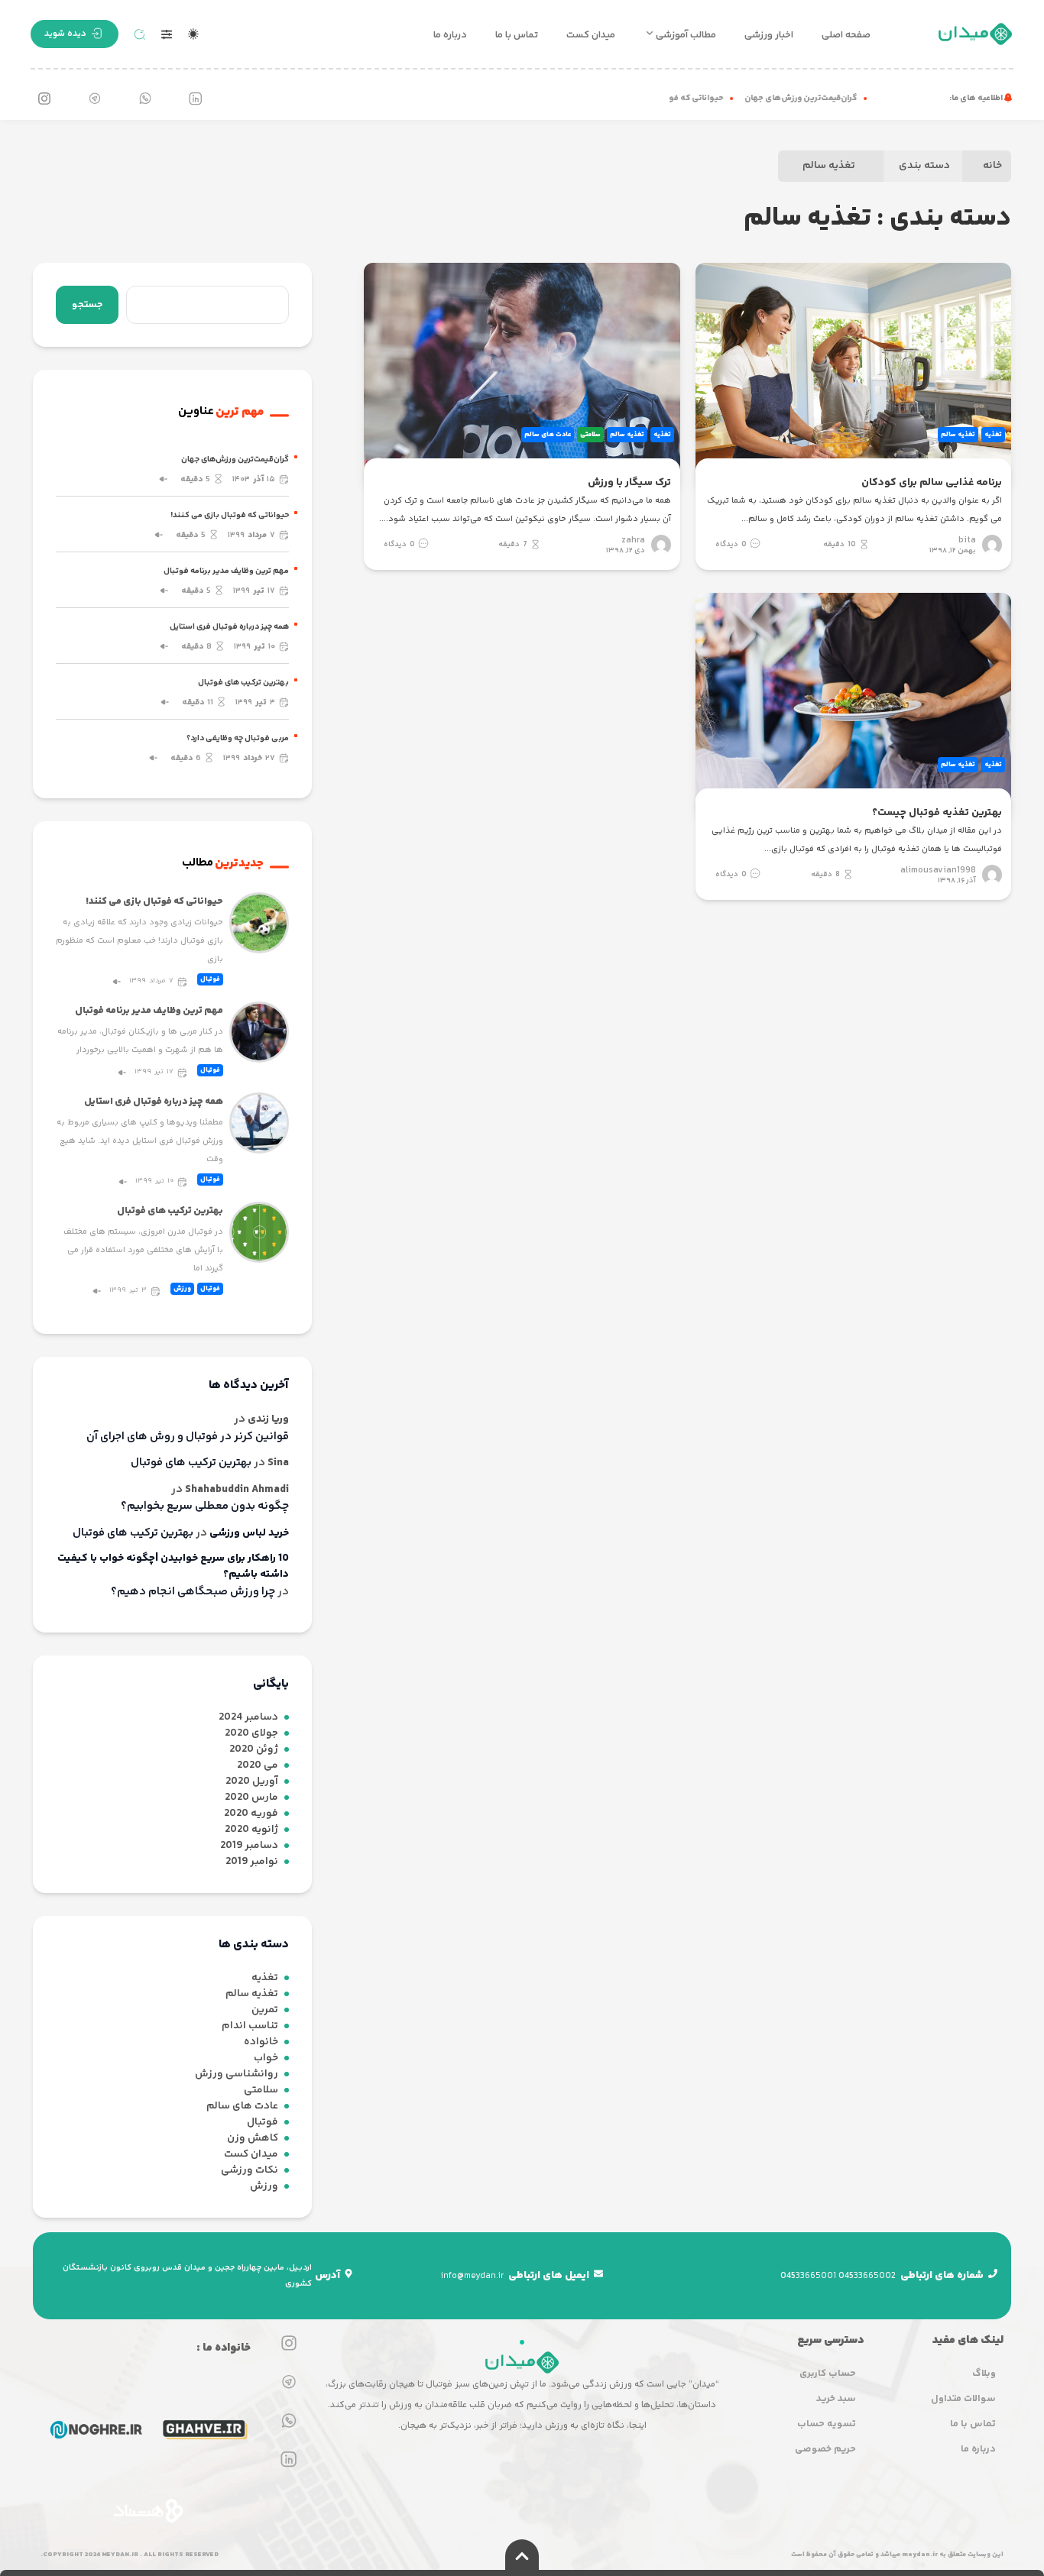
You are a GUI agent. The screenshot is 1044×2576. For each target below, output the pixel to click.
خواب (266, 2058)
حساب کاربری (828, 2374)
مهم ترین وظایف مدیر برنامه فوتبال (226, 571)
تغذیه (993, 435)
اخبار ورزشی (769, 35)
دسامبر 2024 (248, 1718)
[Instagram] (44, 99)
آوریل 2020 (252, 1782)
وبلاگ (984, 2374)
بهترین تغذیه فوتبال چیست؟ (937, 813)
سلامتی (590, 435)
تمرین (265, 2010)
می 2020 (258, 1766)
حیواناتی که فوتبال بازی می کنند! (684, 98)
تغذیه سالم (829, 166)
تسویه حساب (827, 2424)
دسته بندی (924, 166)
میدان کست (591, 35)
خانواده (261, 2042)
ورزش (182, 1289)
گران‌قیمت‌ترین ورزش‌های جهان (821, 98)
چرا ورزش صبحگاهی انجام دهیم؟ (193, 1592)
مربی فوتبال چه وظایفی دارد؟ (238, 738)
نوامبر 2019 (252, 1862)
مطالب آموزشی (686, 35)
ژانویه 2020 (251, 1830)
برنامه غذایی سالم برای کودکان (932, 483)
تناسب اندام (250, 2026)
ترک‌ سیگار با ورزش (629, 483)
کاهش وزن (253, 2139)
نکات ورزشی (250, 2171)
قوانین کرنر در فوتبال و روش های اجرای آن (188, 1437)
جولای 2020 (251, 1734)
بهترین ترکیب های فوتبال (243, 683)
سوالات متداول (963, 2399)
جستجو (87, 305)
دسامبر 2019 (249, 1846)
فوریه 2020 (251, 1814)
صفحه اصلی (846, 35)
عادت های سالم (548, 435)
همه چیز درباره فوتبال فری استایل (229, 627)
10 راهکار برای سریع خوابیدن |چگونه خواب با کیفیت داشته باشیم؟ (173, 1567)
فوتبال (210, 979)
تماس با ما (517, 35)
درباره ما (450, 35)
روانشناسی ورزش (237, 2074)
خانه (992, 166)
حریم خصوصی (825, 2449)
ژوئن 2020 (254, 1750)
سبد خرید (836, 2399)
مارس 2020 (251, 1798)
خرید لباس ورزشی (249, 1534)
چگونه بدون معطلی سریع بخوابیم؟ (205, 1506)
